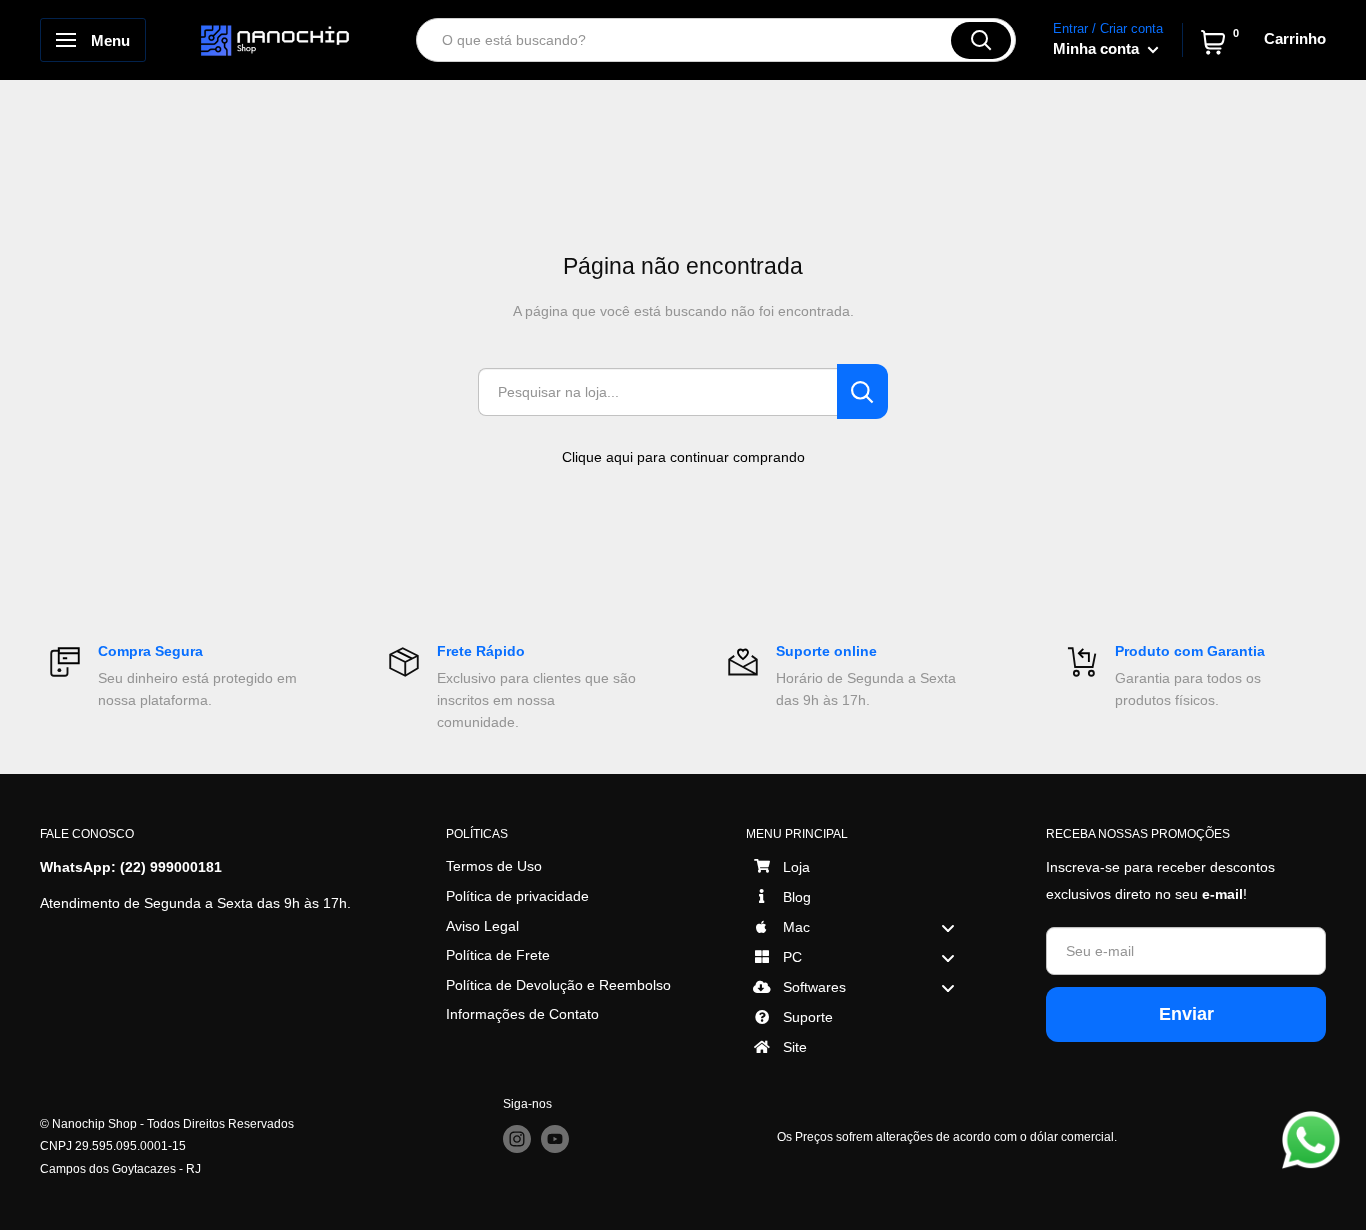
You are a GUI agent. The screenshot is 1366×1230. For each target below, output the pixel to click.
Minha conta (1098, 48)
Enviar (1186, 1014)
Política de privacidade (517, 896)
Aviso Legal (482, 926)
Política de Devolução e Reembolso (558, 985)
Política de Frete (498, 955)
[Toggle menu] (948, 927)
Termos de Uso (494, 866)
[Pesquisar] (981, 40)
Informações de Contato (522, 1014)
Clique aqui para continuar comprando (683, 457)
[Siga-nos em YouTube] (555, 1139)
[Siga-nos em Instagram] (517, 1139)
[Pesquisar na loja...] (862, 391)
